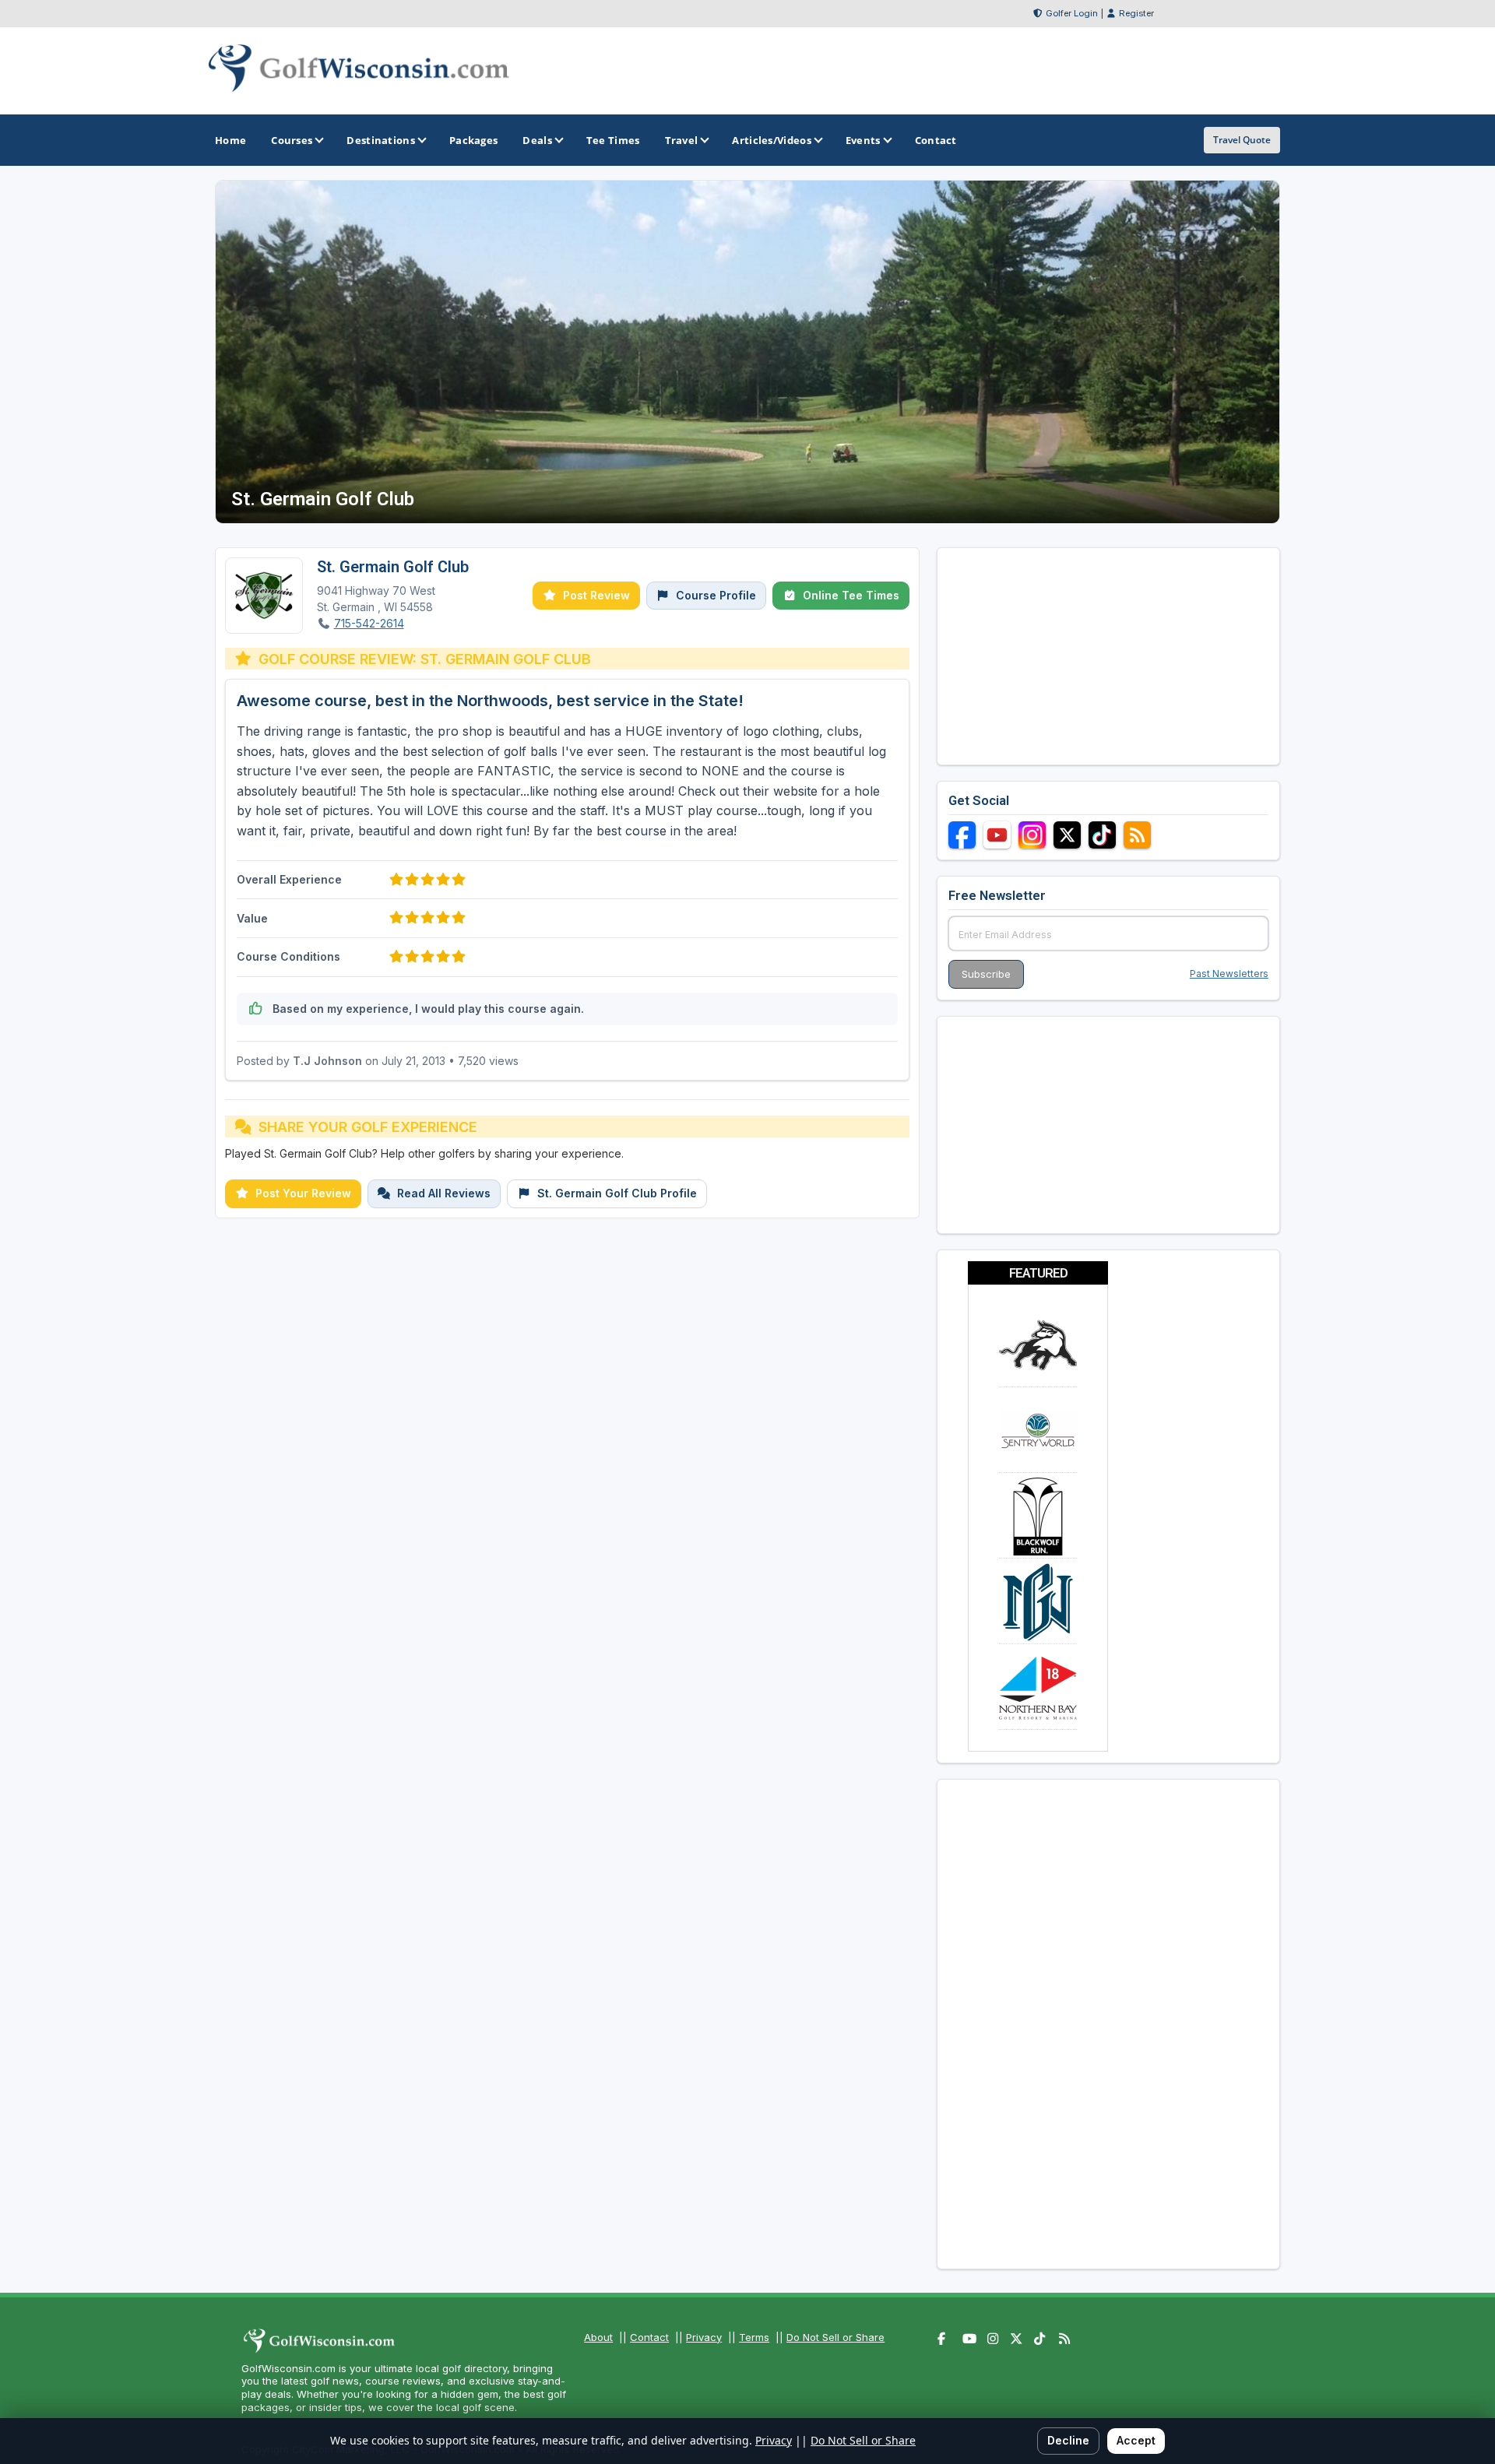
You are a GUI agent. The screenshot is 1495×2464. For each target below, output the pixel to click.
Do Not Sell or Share (835, 2337)
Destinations (381, 140)
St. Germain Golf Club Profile (617, 1193)
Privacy (704, 2337)
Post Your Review (303, 1193)
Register (1136, 13)
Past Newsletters (1229, 974)
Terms (754, 2337)
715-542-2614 (369, 623)
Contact (649, 2337)
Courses (292, 140)
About (598, 2337)
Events (863, 140)
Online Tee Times (851, 595)
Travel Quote (1242, 140)
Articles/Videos (772, 140)
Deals (537, 140)
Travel (682, 140)
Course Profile (716, 595)
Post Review (596, 595)
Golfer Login (1072, 13)
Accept (1136, 2440)
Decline (1068, 2440)
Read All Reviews (444, 1193)
